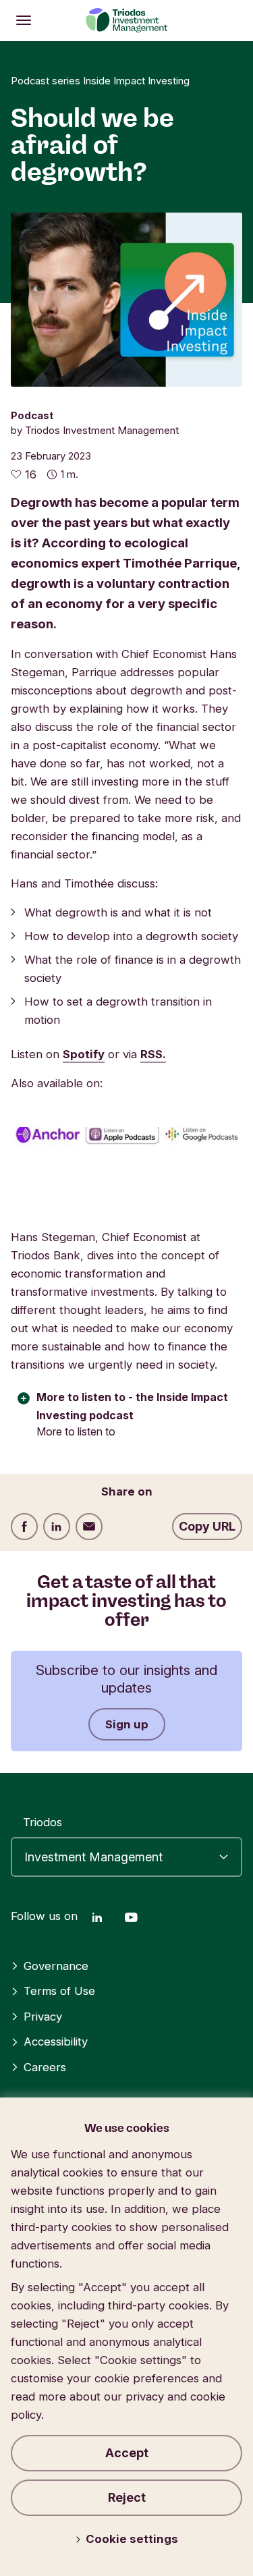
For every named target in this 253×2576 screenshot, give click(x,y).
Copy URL (207, 1526)
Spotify (84, 1054)
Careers (45, 2067)
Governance (56, 1966)
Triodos (43, 1822)
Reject (127, 2497)
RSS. (153, 1054)
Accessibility (56, 2041)
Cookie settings (132, 2539)
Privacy (43, 2017)
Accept (127, 2453)
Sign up (127, 1724)
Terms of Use (59, 1991)
